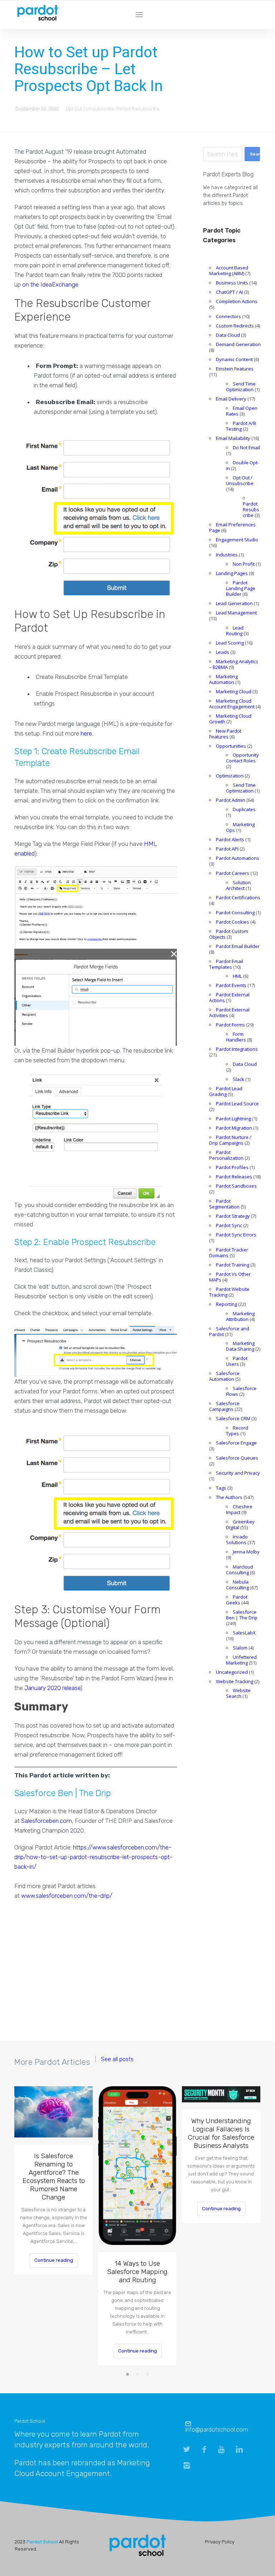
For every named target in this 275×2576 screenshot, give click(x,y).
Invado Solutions (237, 1540)
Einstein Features (235, 369)
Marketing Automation (223, 679)
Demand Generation (238, 344)
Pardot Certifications (238, 897)
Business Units (232, 283)
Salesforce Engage (236, 1443)
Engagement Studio (237, 540)
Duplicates (244, 809)
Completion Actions (237, 301)
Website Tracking (235, 1681)
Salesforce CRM (233, 1418)
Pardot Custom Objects (229, 934)
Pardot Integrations (237, 1049)
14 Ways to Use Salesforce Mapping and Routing (137, 2272)
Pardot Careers (233, 873)
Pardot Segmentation (224, 1204)
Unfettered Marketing (241, 1660)
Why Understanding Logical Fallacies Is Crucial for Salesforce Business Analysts (221, 2133)
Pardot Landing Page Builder (241, 588)
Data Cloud (228, 335)
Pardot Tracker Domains (229, 1253)
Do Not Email (246, 447)
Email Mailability (233, 438)
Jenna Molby (246, 1552)
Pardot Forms (230, 1025)
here (86, 733)
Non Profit (244, 564)
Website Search (238, 1693)
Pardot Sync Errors (236, 1235)
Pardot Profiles (232, 1167)
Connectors (228, 316)
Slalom (240, 1648)
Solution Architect (238, 885)
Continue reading (54, 2260)
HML (237, 976)
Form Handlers (236, 1037)
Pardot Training (233, 1265)
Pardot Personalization (226, 1155)
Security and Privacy (238, 1473)
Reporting (226, 1304)
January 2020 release (52, 1688)
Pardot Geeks (237, 1600)
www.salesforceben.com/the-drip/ (67, 1896)
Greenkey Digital (240, 1524)
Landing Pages (232, 573)
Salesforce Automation (224, 1376)
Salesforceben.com (47, 1821)
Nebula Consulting (237, 1585)
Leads (223, 652)
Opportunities (231, 746)
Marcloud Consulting (240, 1570)
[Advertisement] (96, 1974)
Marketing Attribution (240, 1316)
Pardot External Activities (229, 1012)
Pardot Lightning (233, 1119)
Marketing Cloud (234, 691)
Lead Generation (234, 603)
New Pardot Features (225, 734)
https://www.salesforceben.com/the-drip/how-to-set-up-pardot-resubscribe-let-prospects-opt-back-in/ (93, 1857)
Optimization (230, 776)
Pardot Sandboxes (236, 1186)
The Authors (229, 1497)
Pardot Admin (231, 800)
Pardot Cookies (233, 922)
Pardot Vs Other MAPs (230, 1277)
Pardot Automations (238, 858)
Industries (227, 555)
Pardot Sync (229, 1225)
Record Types (237, 1431)
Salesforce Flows (241, 1391)
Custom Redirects (235, 326)
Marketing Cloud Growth (230, 719)
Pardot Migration (234, 1128)
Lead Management (236, 613)
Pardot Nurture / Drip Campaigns (230, 1140)
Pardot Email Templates (226, 964)
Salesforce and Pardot (229, 1331)
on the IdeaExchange (50, 284)
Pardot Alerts (230, 839)
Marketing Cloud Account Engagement (232, 704)
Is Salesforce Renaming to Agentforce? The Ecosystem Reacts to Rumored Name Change (54, 2177)
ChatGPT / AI (229, 292)
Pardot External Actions (229, 997)
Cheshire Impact (239, 1509)
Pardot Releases (234, 1177)
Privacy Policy (220, 2542)
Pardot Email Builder (238, 946)
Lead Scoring (230, 643)
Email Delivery (231, 399)
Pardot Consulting (235, 913)
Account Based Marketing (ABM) (229, 270)
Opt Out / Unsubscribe (90, 109)
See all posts (117, 2059)
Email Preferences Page (232, 527)
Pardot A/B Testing (241, 426)
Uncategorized (232, 1672)
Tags (221, 1488)
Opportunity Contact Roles (242, 758)
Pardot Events (231, 985)
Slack (238, 1079)
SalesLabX (244, 1633)
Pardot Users (237, 1361)
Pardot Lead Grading (226, 1091)
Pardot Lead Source (237, 1103)
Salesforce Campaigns (224, 1406)
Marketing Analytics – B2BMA (234, 664)
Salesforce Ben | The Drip (242, 1615)
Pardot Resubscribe (138, 109)
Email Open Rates (242, 411)
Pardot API (227, 849)
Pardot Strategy (233, 1216)
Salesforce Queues (237, 1458)
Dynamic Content (234, 359)
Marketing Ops (240, 827)
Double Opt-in (242, 465)
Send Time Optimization (241, 387)
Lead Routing (235, 631)
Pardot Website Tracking (229, 1292)
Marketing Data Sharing (240, 1346)
